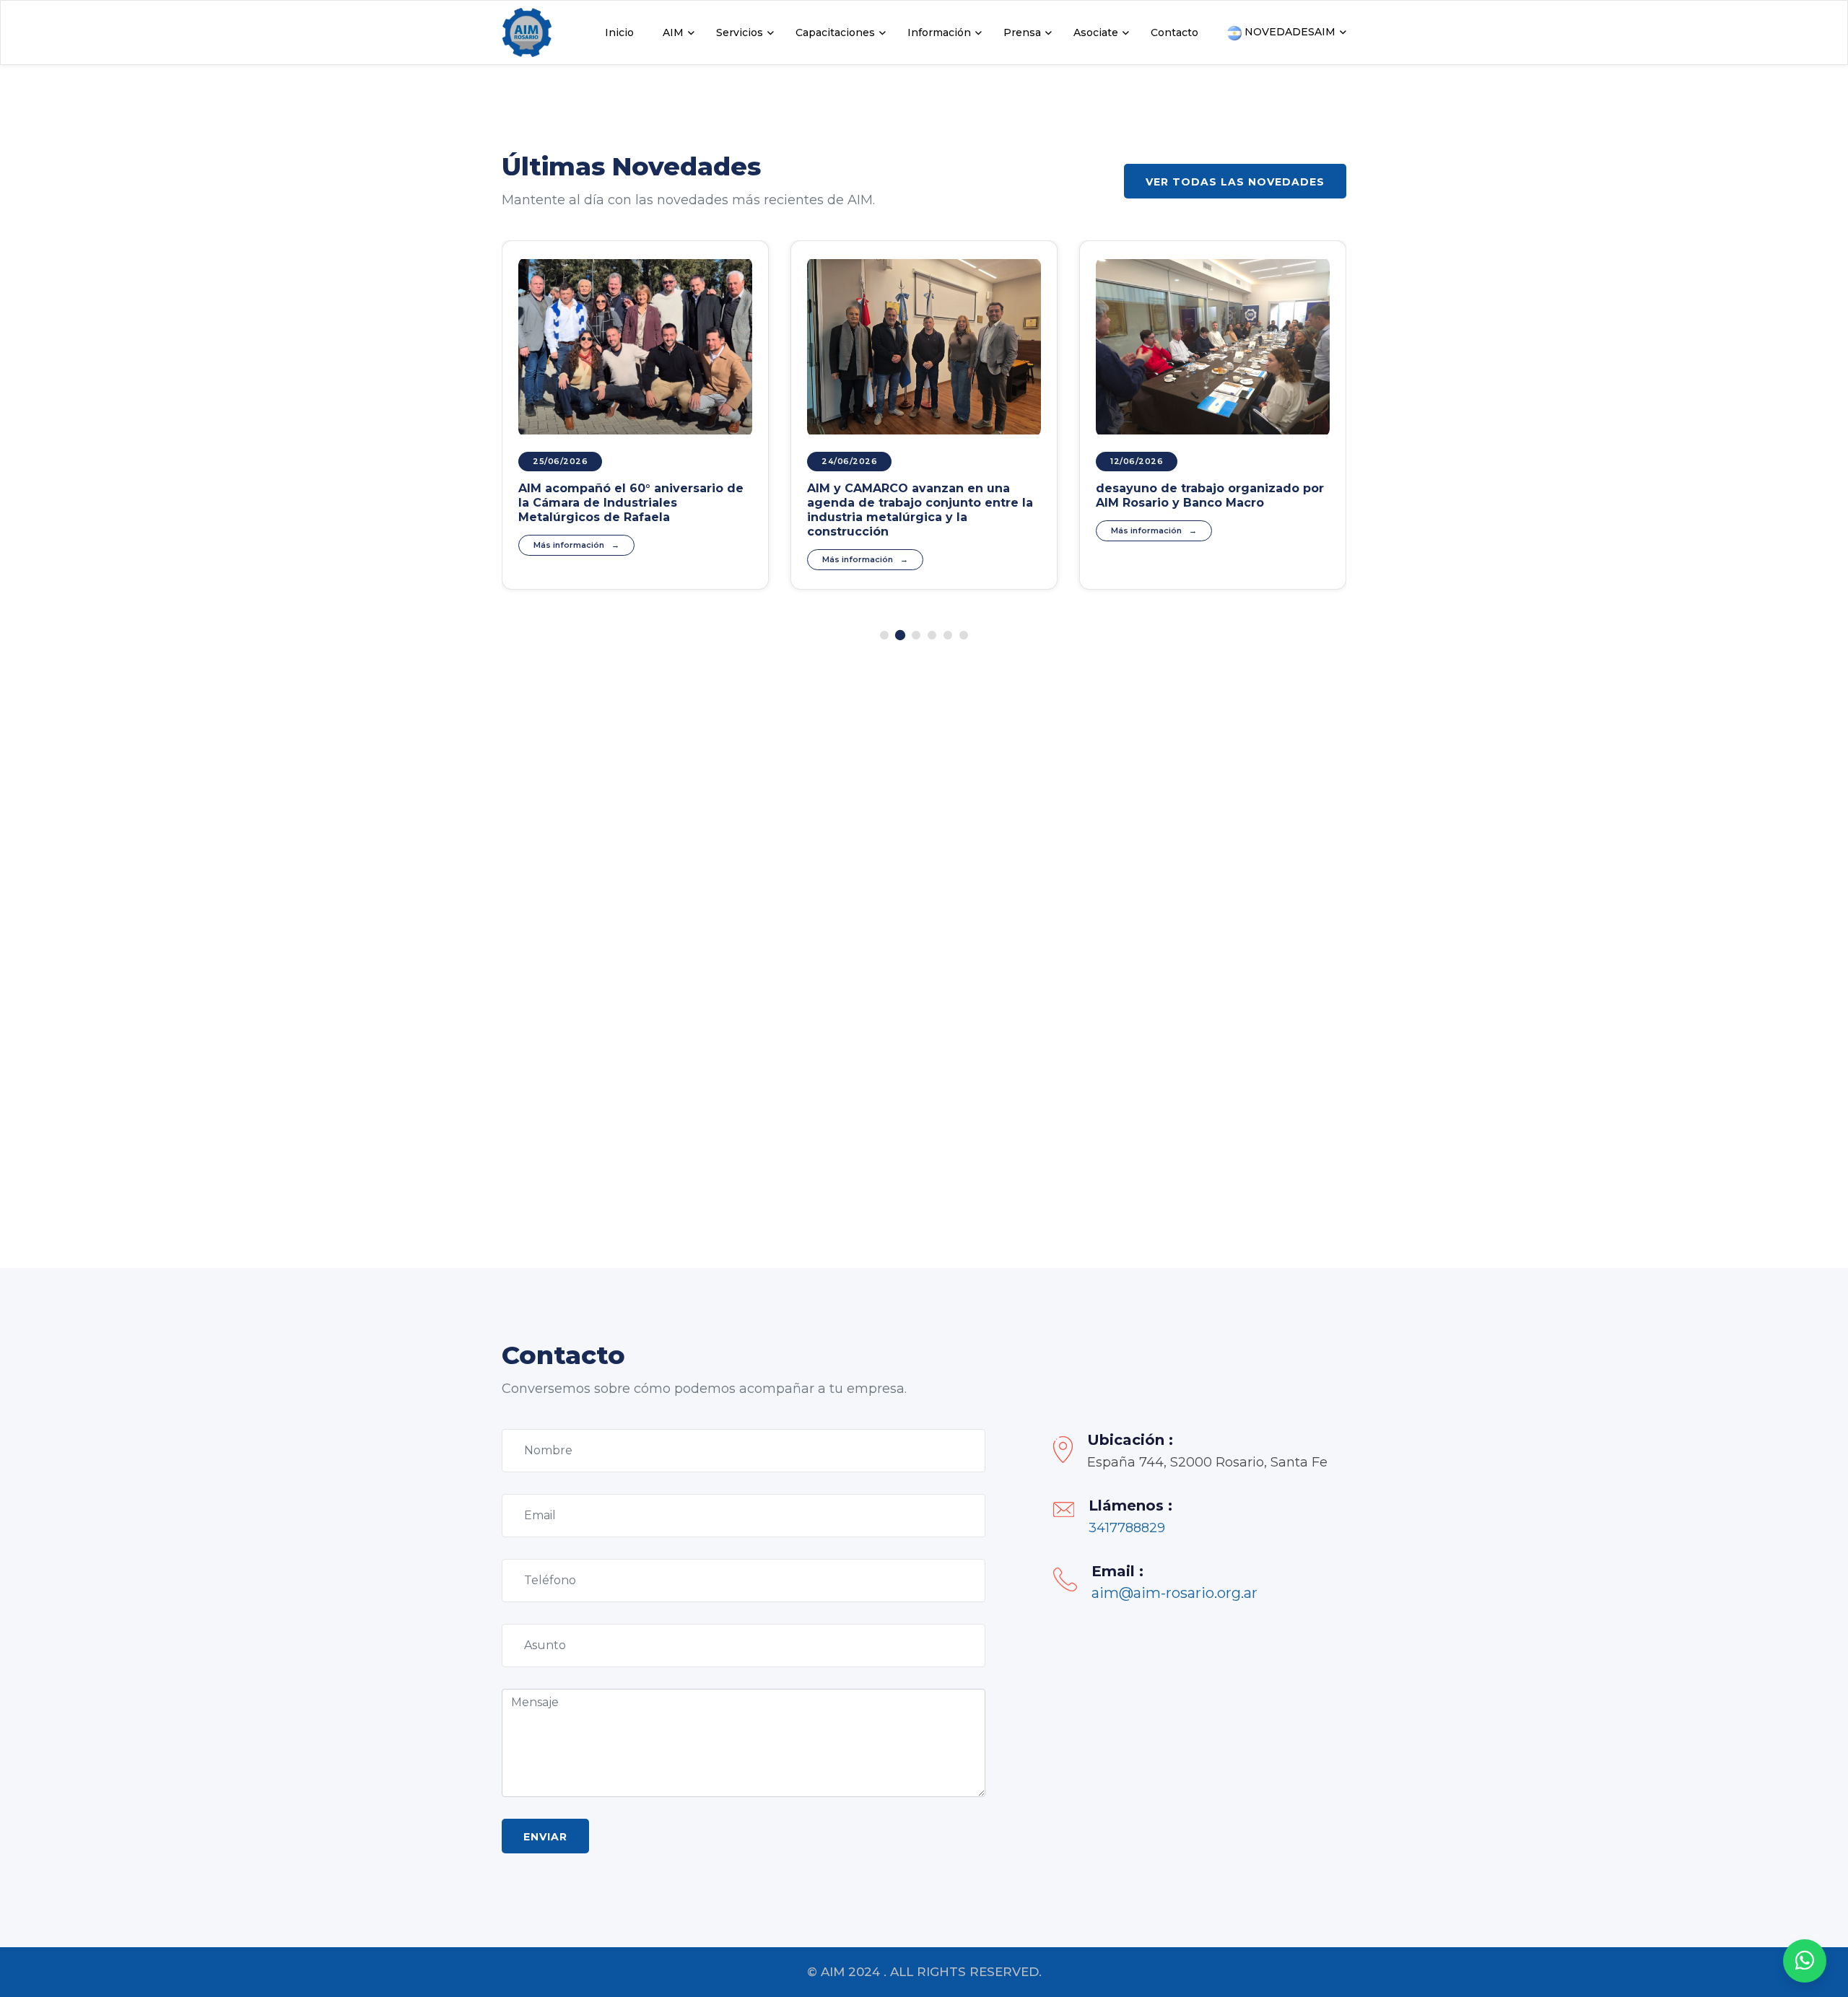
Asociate (1096, 32)
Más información (569, 545)
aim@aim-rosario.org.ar (1174, 1593)
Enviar (545, 1837)
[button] (884, 635)
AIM (673, 32)
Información (939, 32)
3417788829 (1127, 1528)
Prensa (1022, 32)
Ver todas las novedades (1235, 182)
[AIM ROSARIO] (1805, 1961)
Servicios (740, 32)
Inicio (619, 32)
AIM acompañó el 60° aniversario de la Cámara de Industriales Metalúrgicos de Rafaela (631, 503)
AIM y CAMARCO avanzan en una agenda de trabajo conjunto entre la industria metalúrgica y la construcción (920, 510)
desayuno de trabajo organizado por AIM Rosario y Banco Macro (1210, 495)
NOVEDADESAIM (1289, 32)
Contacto (1174, 32)
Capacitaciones (835, 32)
